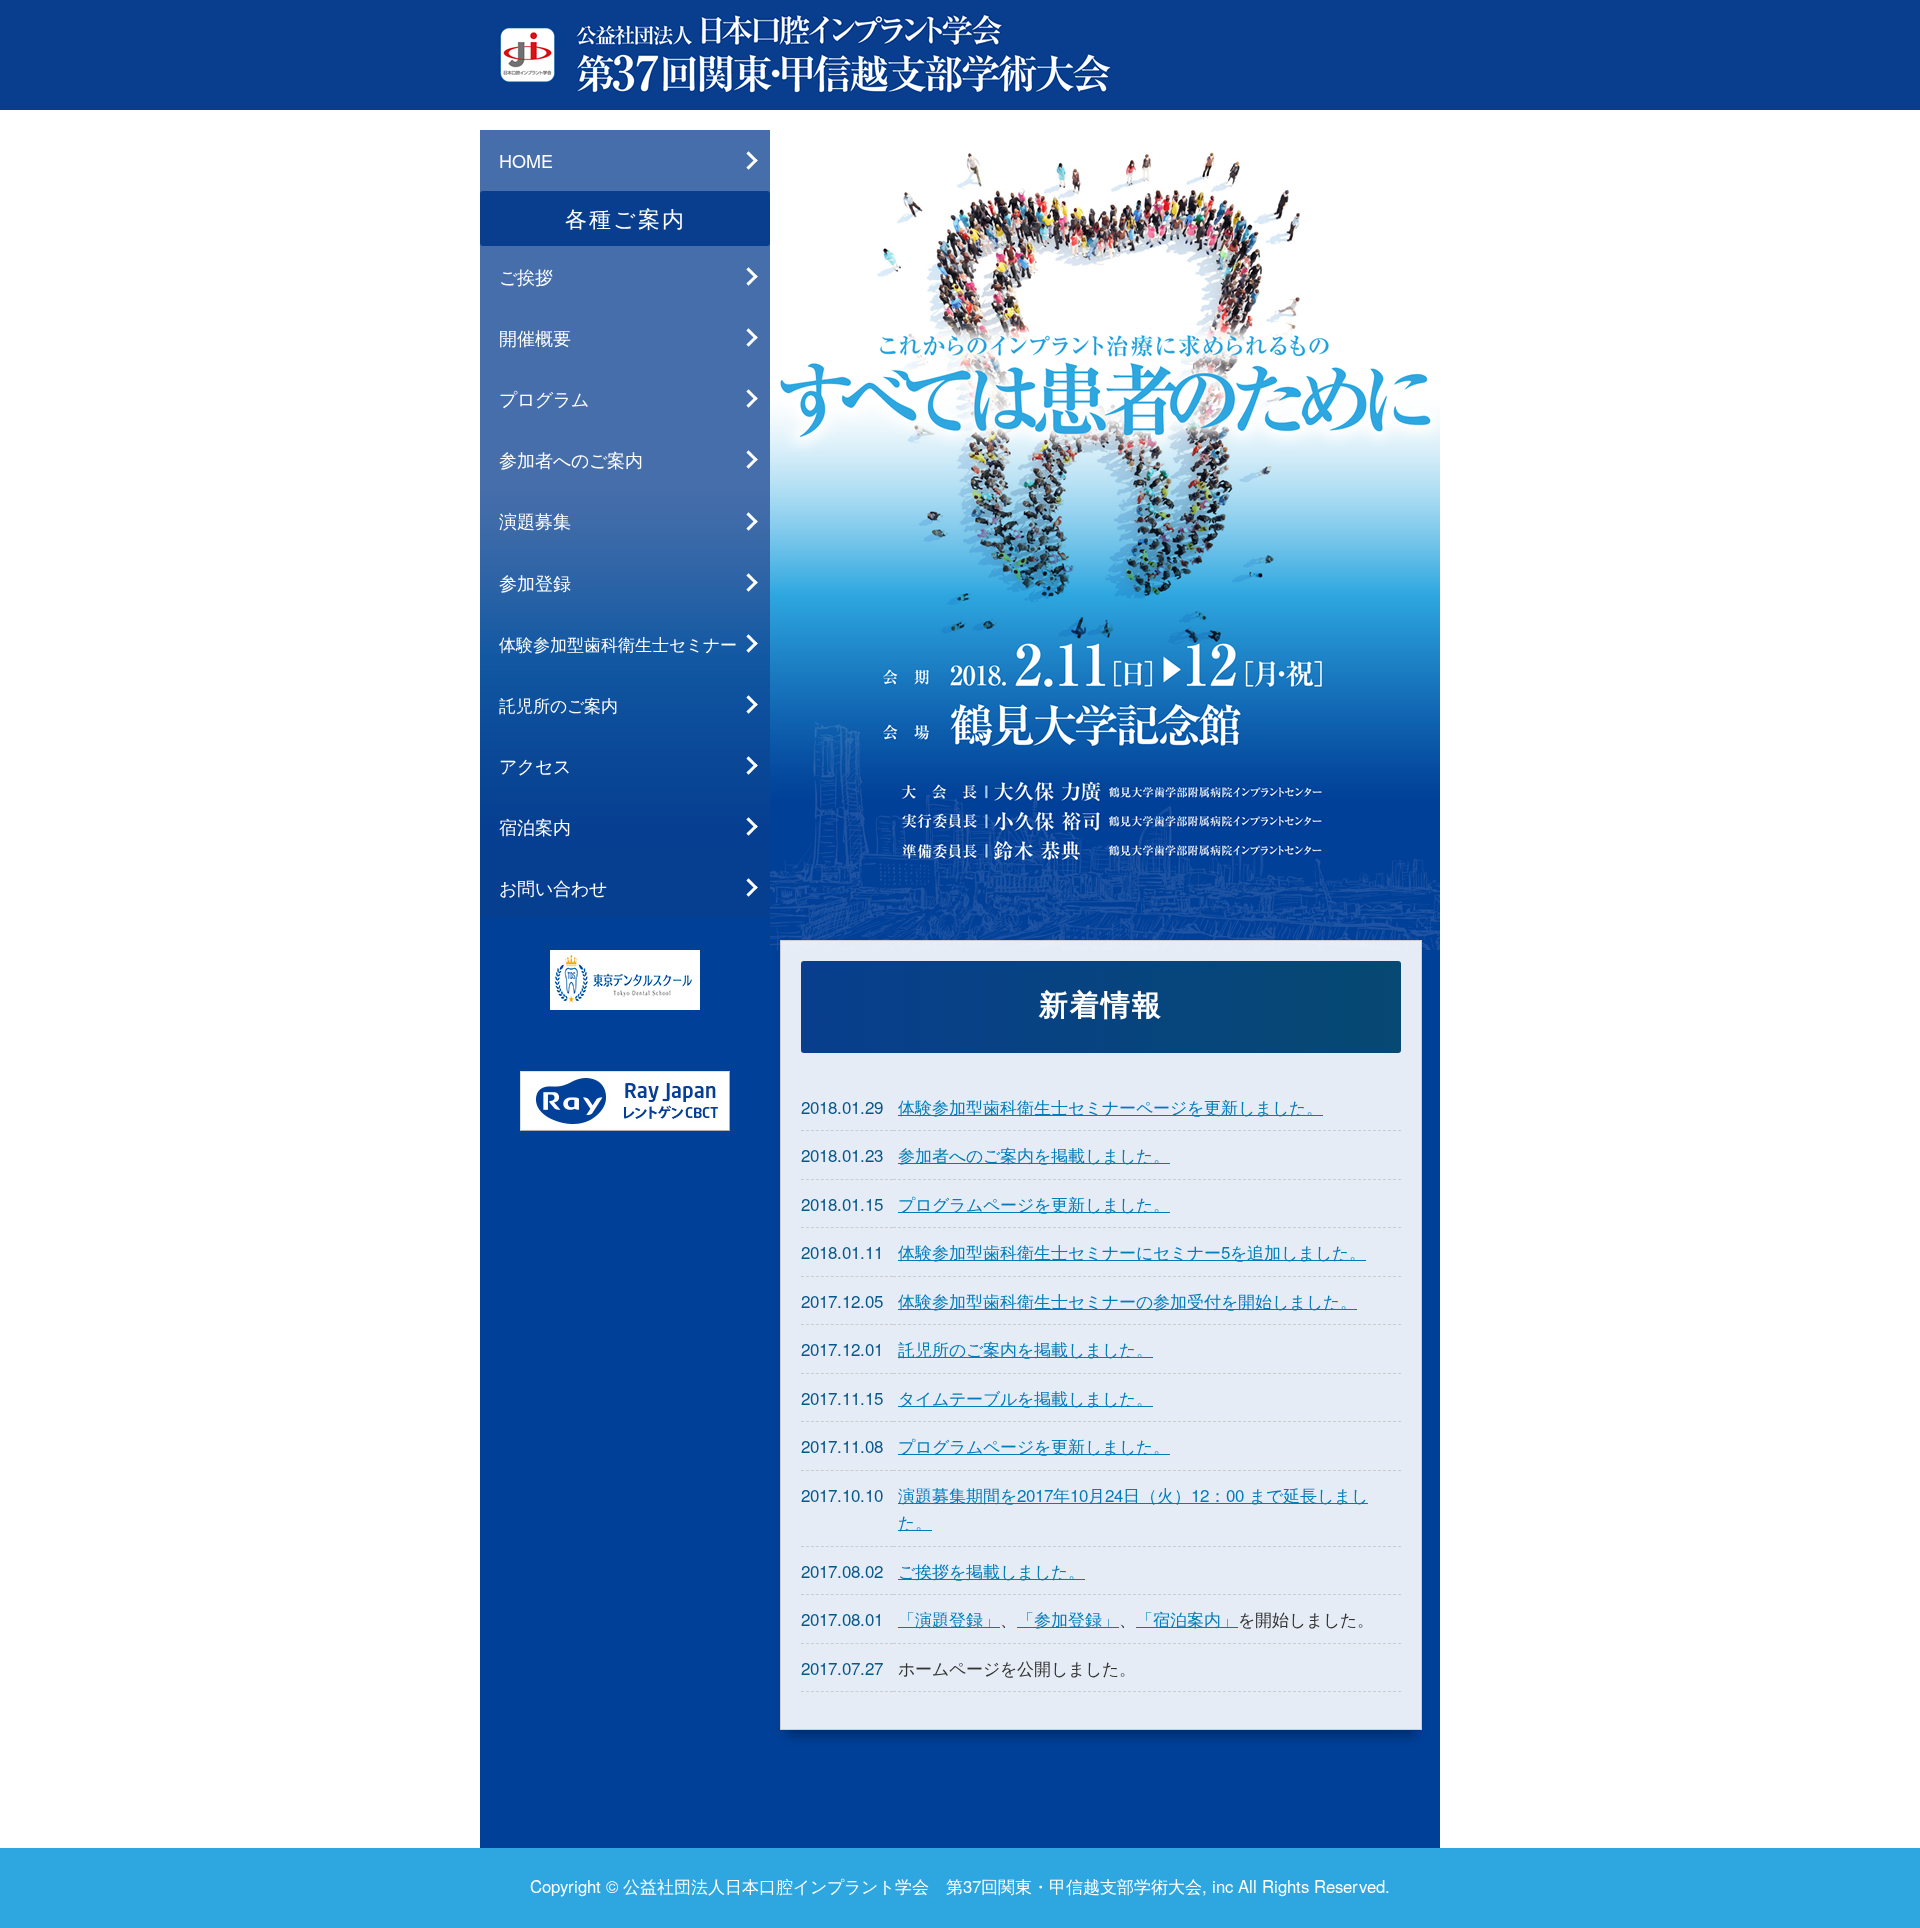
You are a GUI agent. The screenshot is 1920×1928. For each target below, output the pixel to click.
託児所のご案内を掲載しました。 (1025, 1348)
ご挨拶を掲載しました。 (991, 1570)
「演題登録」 (949, 1618)
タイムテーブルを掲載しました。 (1025, 1397)
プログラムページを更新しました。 (1034, 1203)
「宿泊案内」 (1187, 1618)
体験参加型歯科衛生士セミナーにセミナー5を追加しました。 (1132, 1251)
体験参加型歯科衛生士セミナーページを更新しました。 (1110, 1106)
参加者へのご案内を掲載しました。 (1034, 1154)
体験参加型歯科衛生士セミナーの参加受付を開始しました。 (1127, 1300)
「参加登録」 (1068, 1618)
